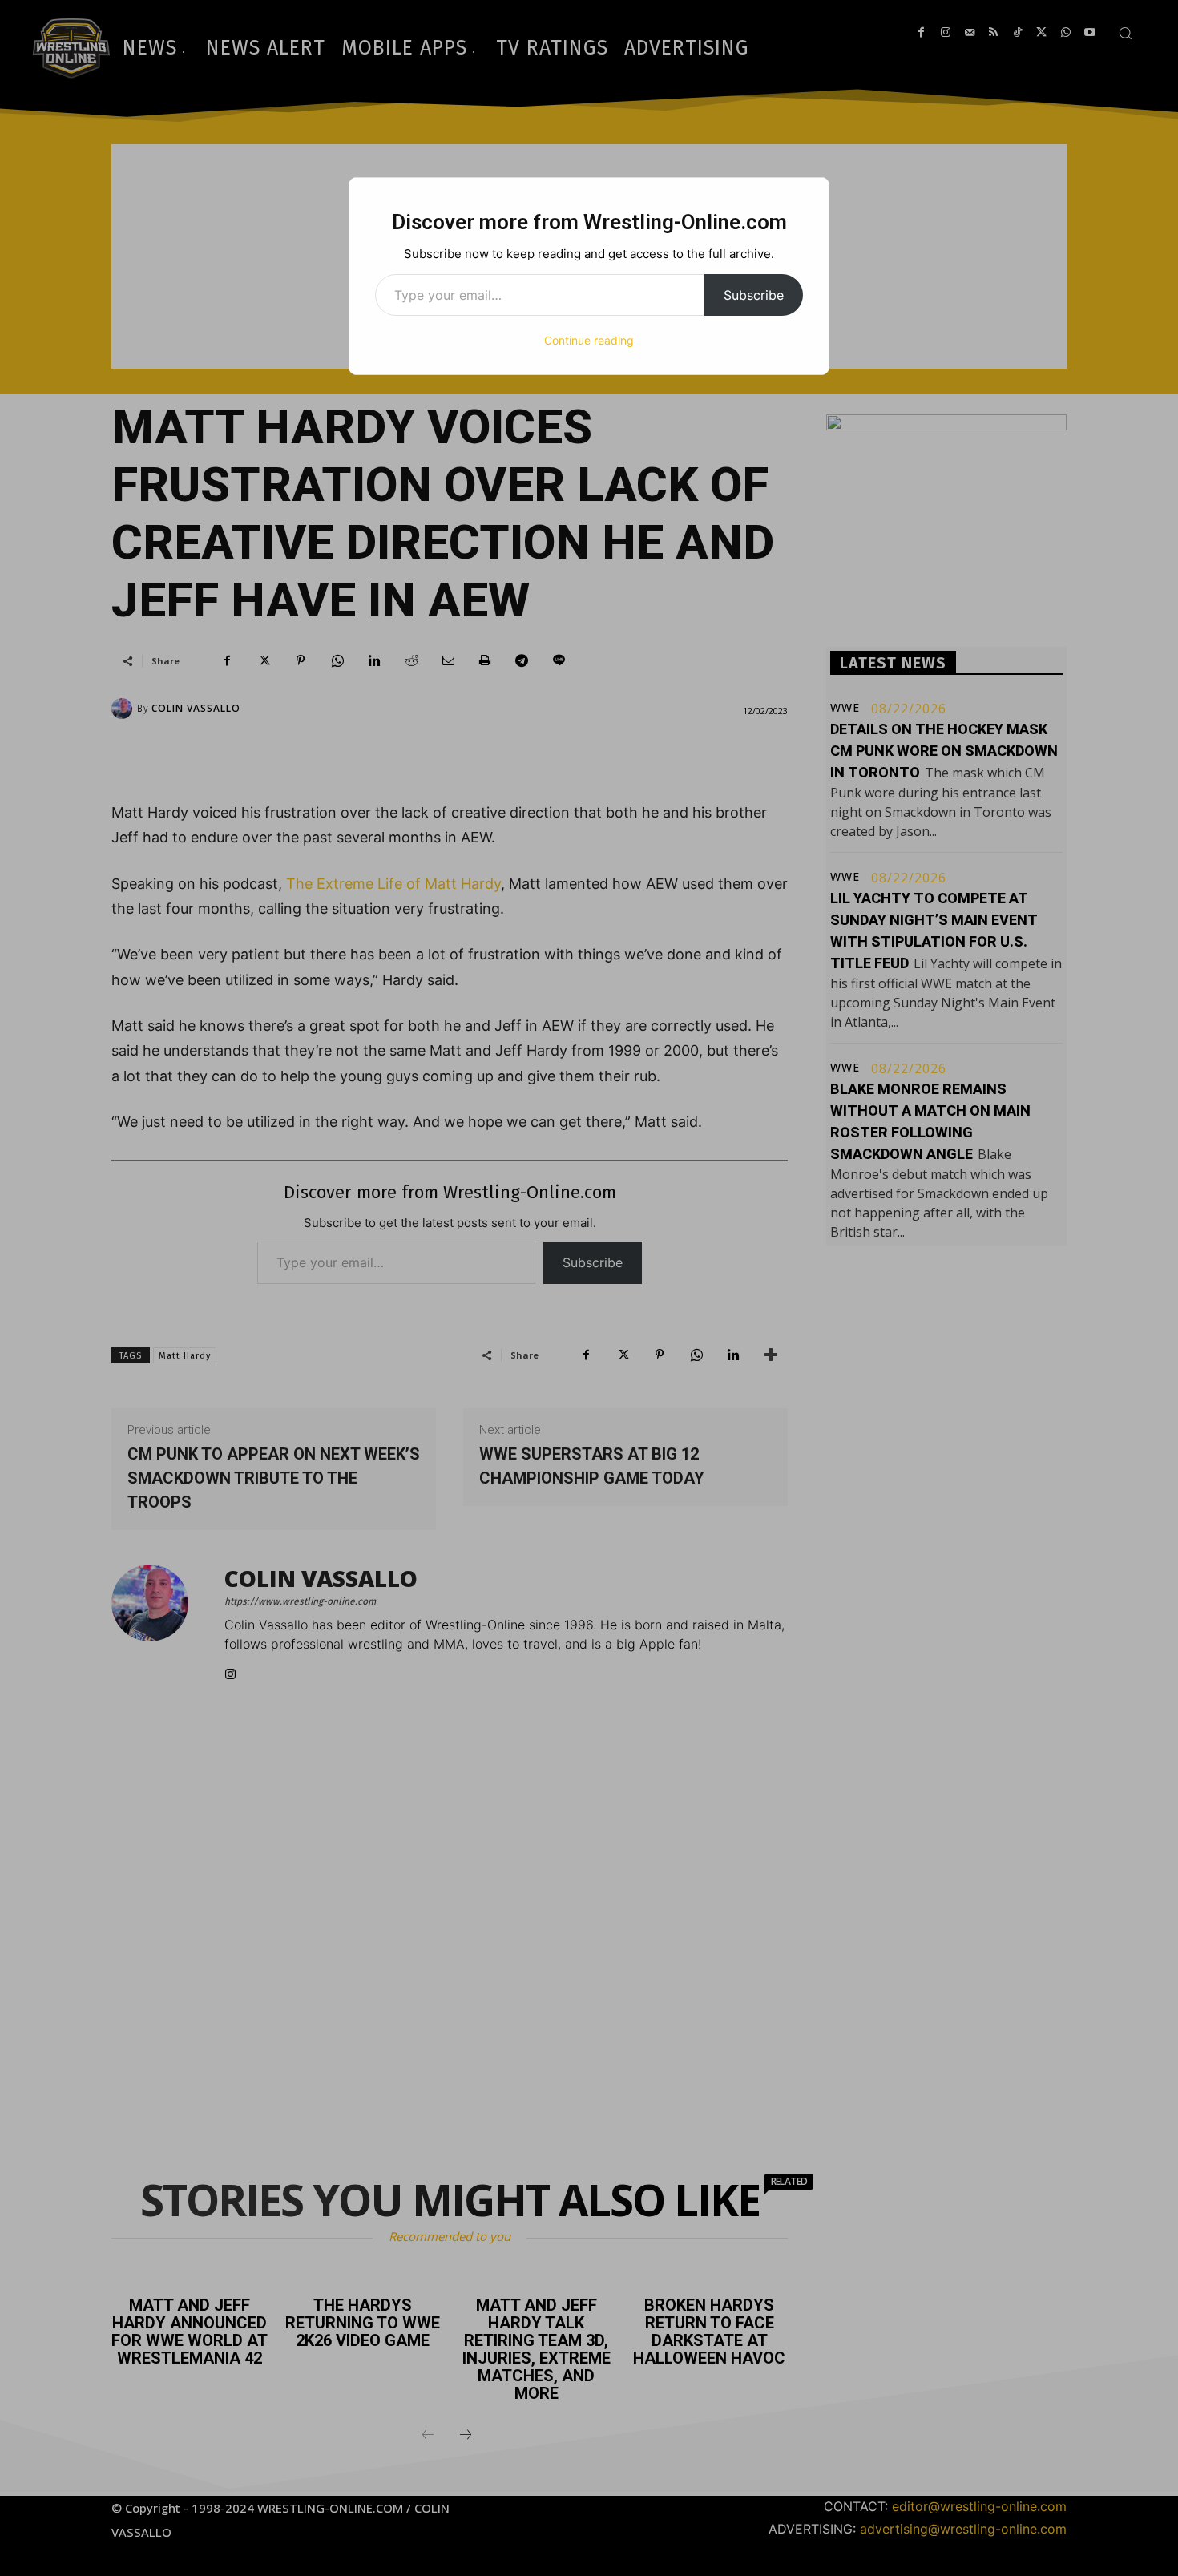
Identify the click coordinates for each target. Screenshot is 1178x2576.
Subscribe (754, 295)
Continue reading (589, 340)
